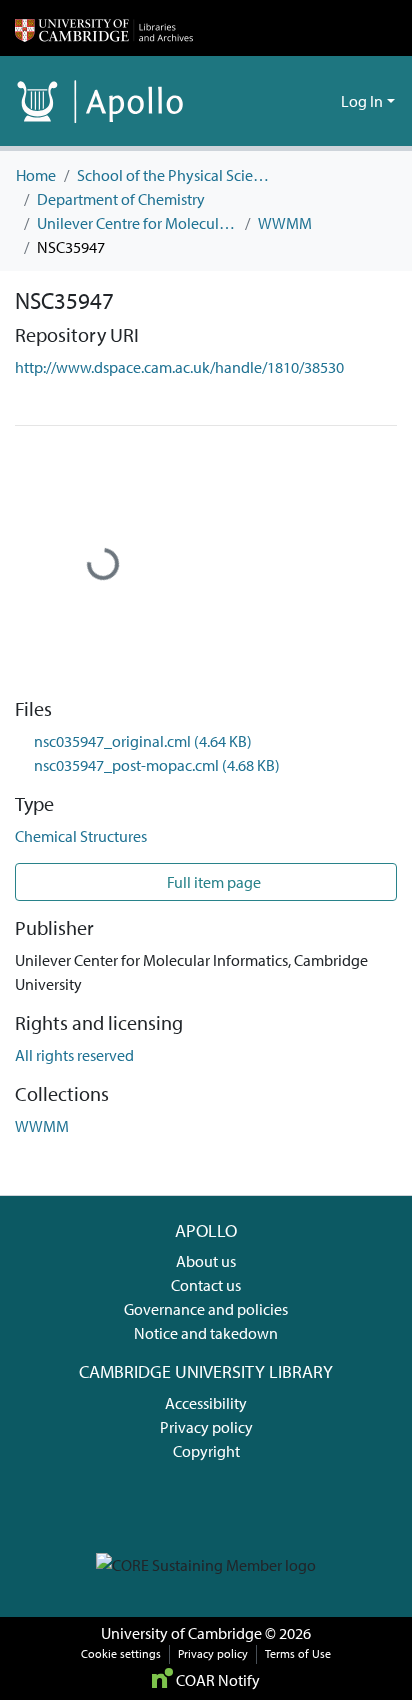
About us (206, 1261)
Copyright (206, 1451)
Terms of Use (298, 1653)
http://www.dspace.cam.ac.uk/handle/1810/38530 (179, 367)
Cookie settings (121, 1653)
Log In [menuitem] (362, 101)
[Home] (104, 28)
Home (36, 175)
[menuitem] (322, 101)
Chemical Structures (81, 836)
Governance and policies (206, 1309)
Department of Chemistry (121, 199)
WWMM (285, 223)
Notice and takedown (206, 1333)
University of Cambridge (181, 1633)
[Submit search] (293, 101)
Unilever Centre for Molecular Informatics (137, 223)
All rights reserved (74, 1055)
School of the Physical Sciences (177, 175)
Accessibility (206, 1403)
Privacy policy (206, 1427)
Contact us (206, 1285)
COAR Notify (216, 1680)
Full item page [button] (212, 882)
